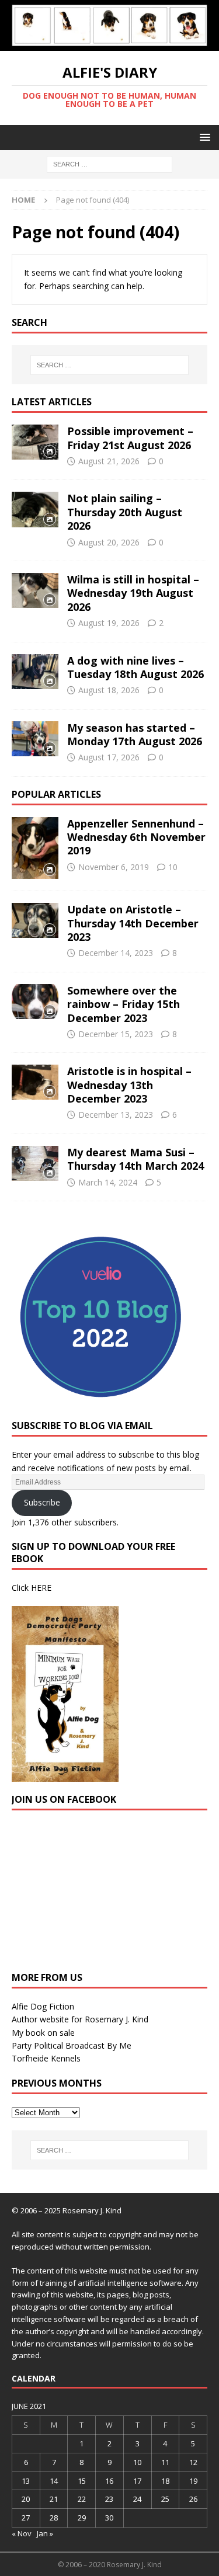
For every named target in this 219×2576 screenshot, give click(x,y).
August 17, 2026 (109, 757)
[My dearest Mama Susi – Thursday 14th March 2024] (35, 1163)
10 (173, 867)
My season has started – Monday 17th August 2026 (135, 734)
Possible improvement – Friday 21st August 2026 (130, 438)
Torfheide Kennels (46, 2058)
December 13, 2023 (116, 1115)
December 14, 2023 (116, 953)
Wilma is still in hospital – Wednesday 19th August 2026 (133, 593)
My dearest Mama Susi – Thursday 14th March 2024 (135, 1159)
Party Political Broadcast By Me (72, 2045)
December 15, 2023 (116, 1034)
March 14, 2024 (108, 1182)
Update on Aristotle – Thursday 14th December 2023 (133, 923)
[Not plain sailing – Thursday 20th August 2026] (35, 509)
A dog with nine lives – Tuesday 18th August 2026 (135, 667)
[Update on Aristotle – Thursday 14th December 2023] (35, 920)
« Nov (22, 2533)
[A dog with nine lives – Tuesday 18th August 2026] (35, 672)
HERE (41, 1588)
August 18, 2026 (109, 690)
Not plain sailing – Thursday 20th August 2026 (125, 512)
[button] (203, 137)
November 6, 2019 (114, 867)
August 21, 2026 (109, 461)
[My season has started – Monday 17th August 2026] (35, 739)
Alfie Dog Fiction (43, 2006)
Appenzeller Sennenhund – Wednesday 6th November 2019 (136, 837)
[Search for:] (109, 163)
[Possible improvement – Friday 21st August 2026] (35, 442)
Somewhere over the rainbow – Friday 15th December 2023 (124, 1004)
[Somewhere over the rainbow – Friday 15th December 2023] (35, 1002)
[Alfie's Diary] (109, 44)
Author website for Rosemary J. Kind (80, 2019)
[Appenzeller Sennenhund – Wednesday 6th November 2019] (35, 848)
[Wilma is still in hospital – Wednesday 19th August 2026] (35, 590)
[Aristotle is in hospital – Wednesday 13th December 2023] (35, 1082)
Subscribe (42, 1502)
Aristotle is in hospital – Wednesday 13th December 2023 (129, 1085)
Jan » (45, 2533)
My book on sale (43, 2033)
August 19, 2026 (109, 623)
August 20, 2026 (109, 542)
